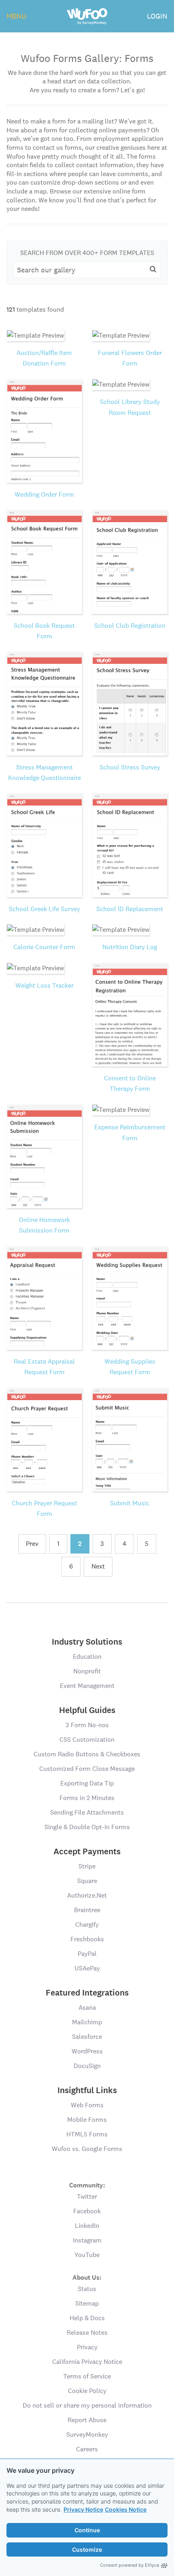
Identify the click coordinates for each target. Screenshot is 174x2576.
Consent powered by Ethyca (129, 2565)
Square (87, 1881)
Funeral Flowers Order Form (130, 358)
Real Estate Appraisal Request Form (44, 1367)
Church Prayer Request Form (45, 1508)
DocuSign (87, 2066)
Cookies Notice (126, 2509)
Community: (87, 2185)
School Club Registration (130, 626)
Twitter (87, 2197)
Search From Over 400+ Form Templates (87, 253)
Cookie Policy (87, 2391)
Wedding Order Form (44, 494)
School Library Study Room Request (130, 407)
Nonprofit (87, 1671)
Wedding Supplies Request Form (130, 1367)
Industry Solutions (87, 1642)
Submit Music (130, 1503)
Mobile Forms (87, 2120)
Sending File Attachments (87, 1812)
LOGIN (157, 16)
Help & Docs (87, 2318)
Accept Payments (87, 1851)
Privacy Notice (83, 2509)
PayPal (87, 1954)
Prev (32, 1544)
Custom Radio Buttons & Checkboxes (87, 1754)
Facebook (87, 2211)
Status (87, 2289)
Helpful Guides (87, 1710)
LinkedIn (87, 2226)
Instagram (87, 2240)
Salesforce (87, 2037)
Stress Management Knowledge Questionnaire (45, 773)
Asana (87, 2007)
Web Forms (87, 2105)
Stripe (87, 1866)
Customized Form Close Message (87, 1769)
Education (87, 1657)
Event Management (87, 1686)
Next (98, 1566)
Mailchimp (87, 2022)
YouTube (87, 2255)
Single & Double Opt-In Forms (87, 1827)
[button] (153, 269)
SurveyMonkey (87, 2435)
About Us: (87, 2277)
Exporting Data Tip (87, 1783)
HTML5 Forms (87, 2134)
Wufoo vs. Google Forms (87, 2149)
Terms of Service (87, 2376)
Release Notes (87, 2333)
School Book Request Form (44, 631)
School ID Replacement (130, 909)
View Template (44, 326)
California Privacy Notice (87, 2362)
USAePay (87, 1968)
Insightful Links (87, 2090)
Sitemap (87, 2303)
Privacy (87, 2347)
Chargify (87, 1925)
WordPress (87, 2051)
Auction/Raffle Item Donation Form (44, 358)
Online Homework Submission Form (45, 1225)
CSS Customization (87, 1740)
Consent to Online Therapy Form (130, 1083)
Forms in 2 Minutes (87, 1798)
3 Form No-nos (87, 1725)
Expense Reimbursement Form (130, 1132)
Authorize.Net (87, 1895)
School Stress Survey (130, 767)
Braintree (87, 1910)
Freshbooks (87, 1939)
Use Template (44, 344)
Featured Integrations (87, 1993)
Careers (87, 2449)
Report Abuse (87, 2420)
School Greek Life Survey (45, 909)
